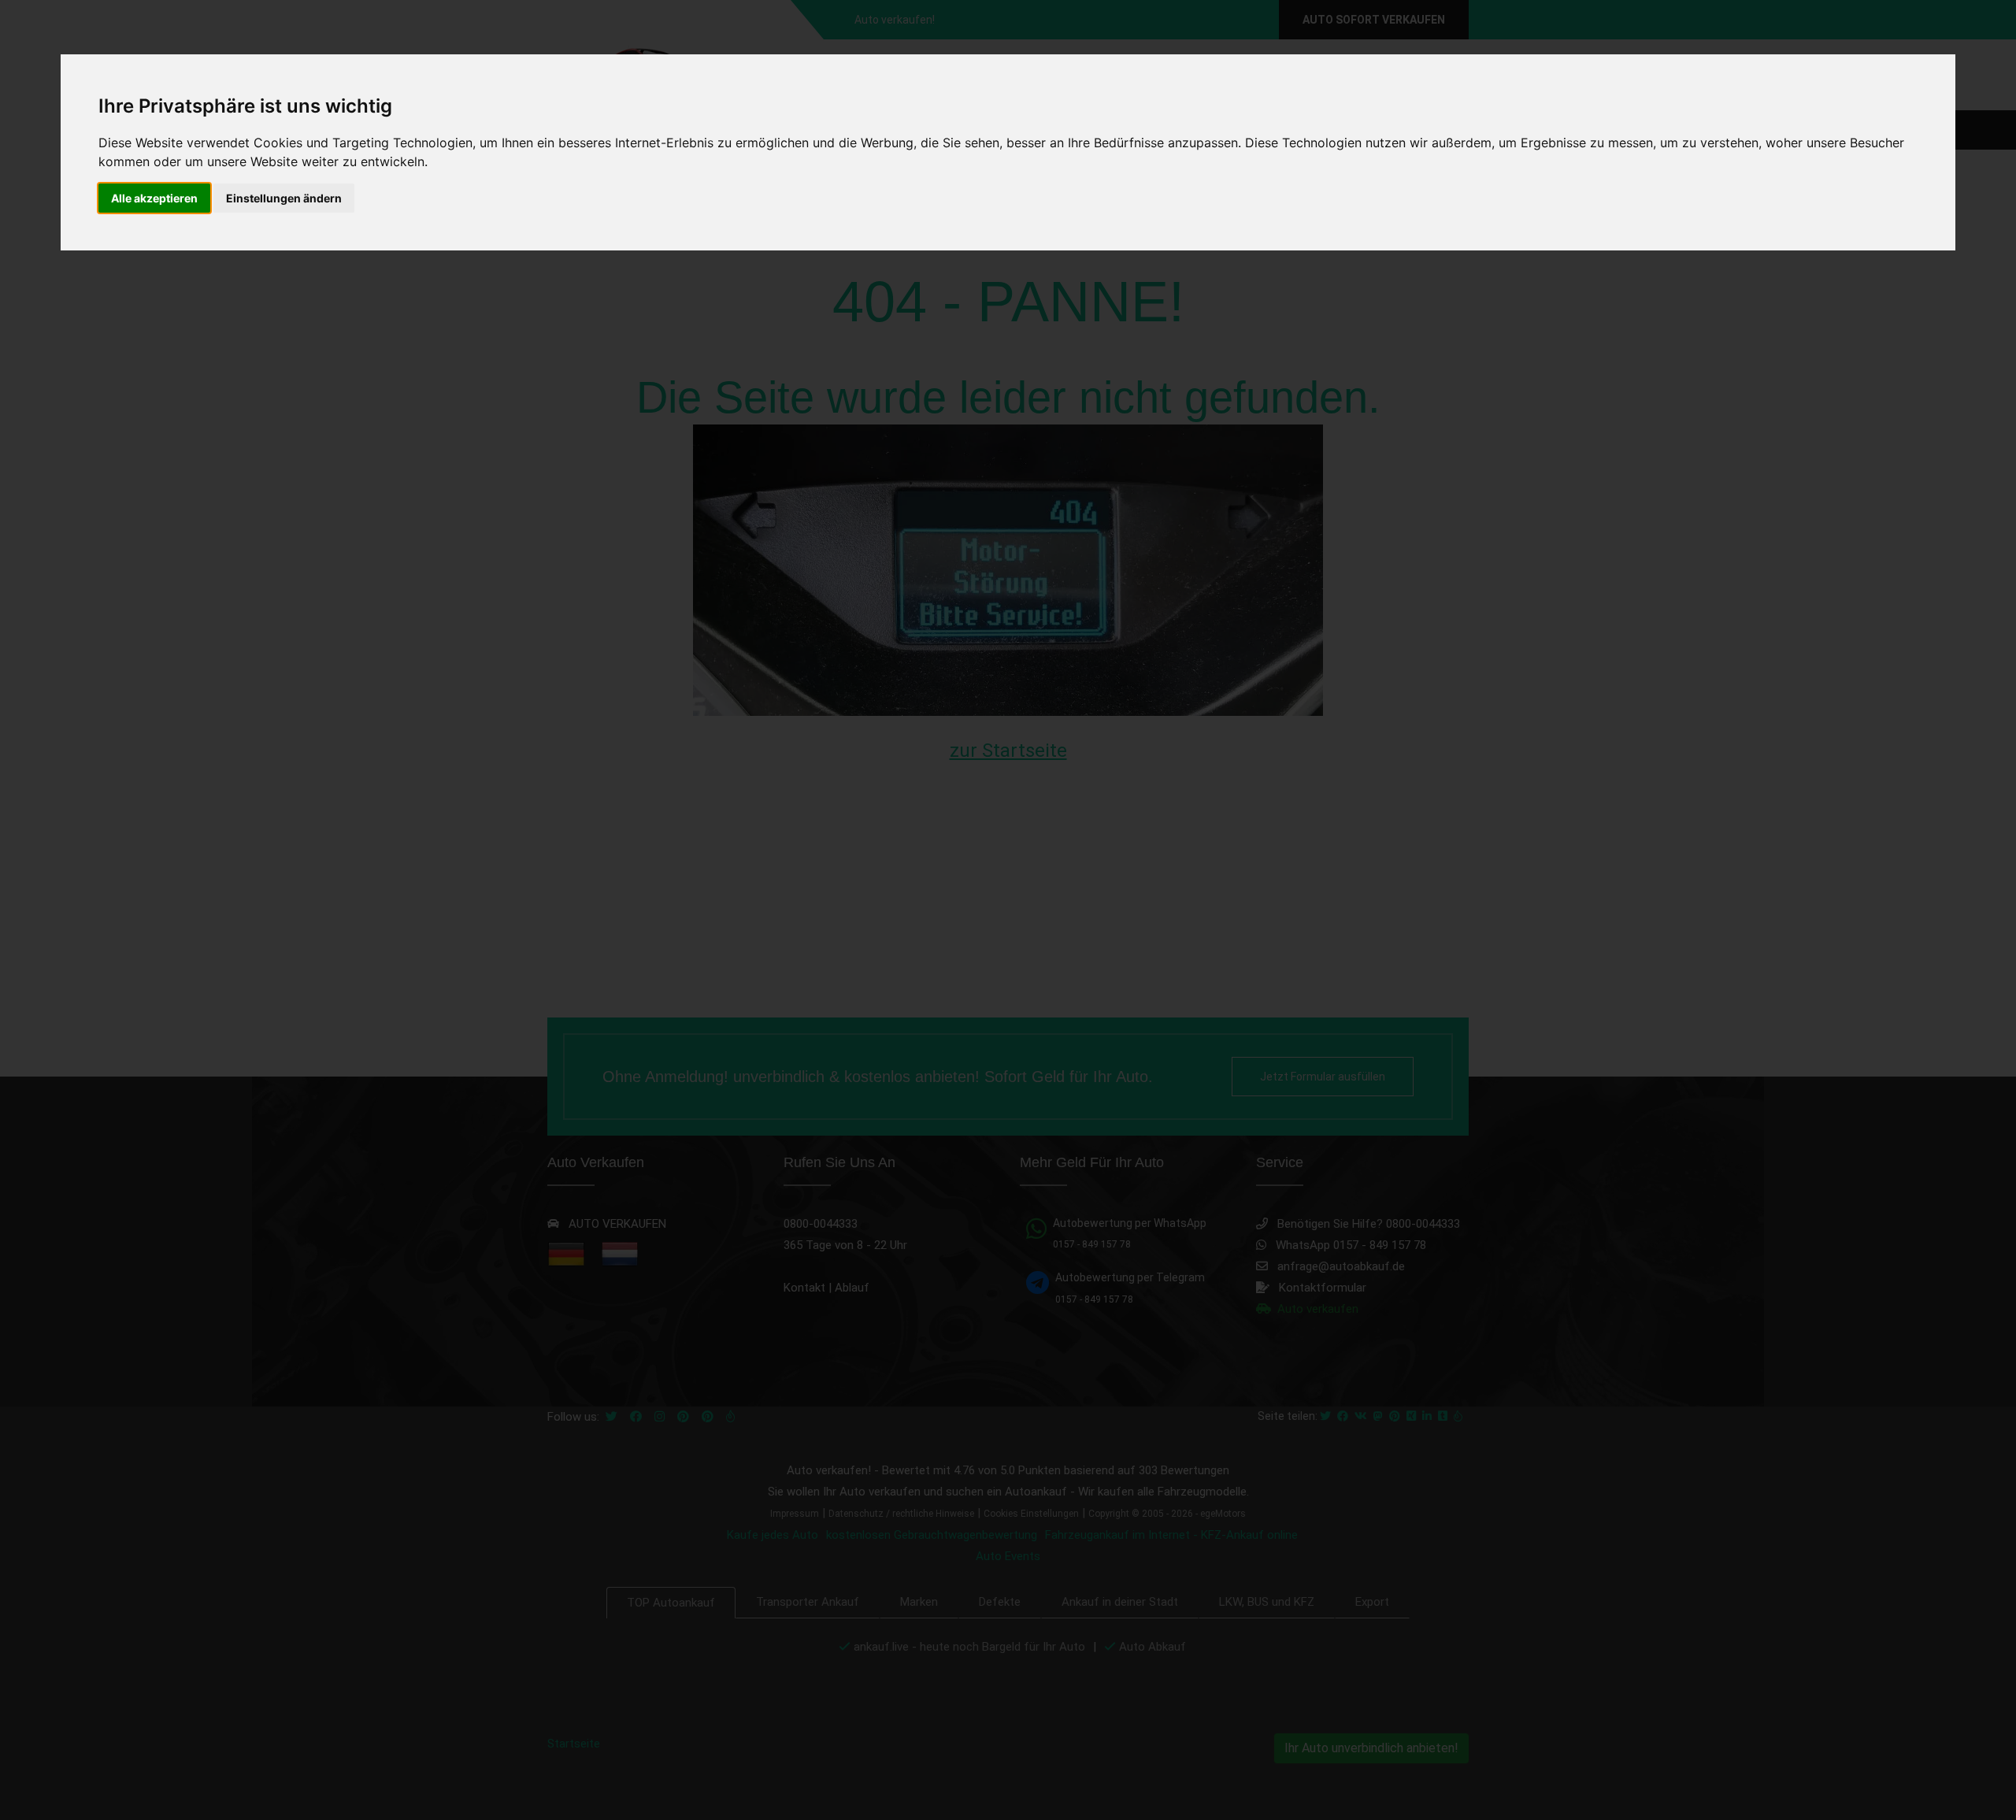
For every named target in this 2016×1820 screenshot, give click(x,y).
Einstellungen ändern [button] (284, 198)
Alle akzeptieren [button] (154, 198)
